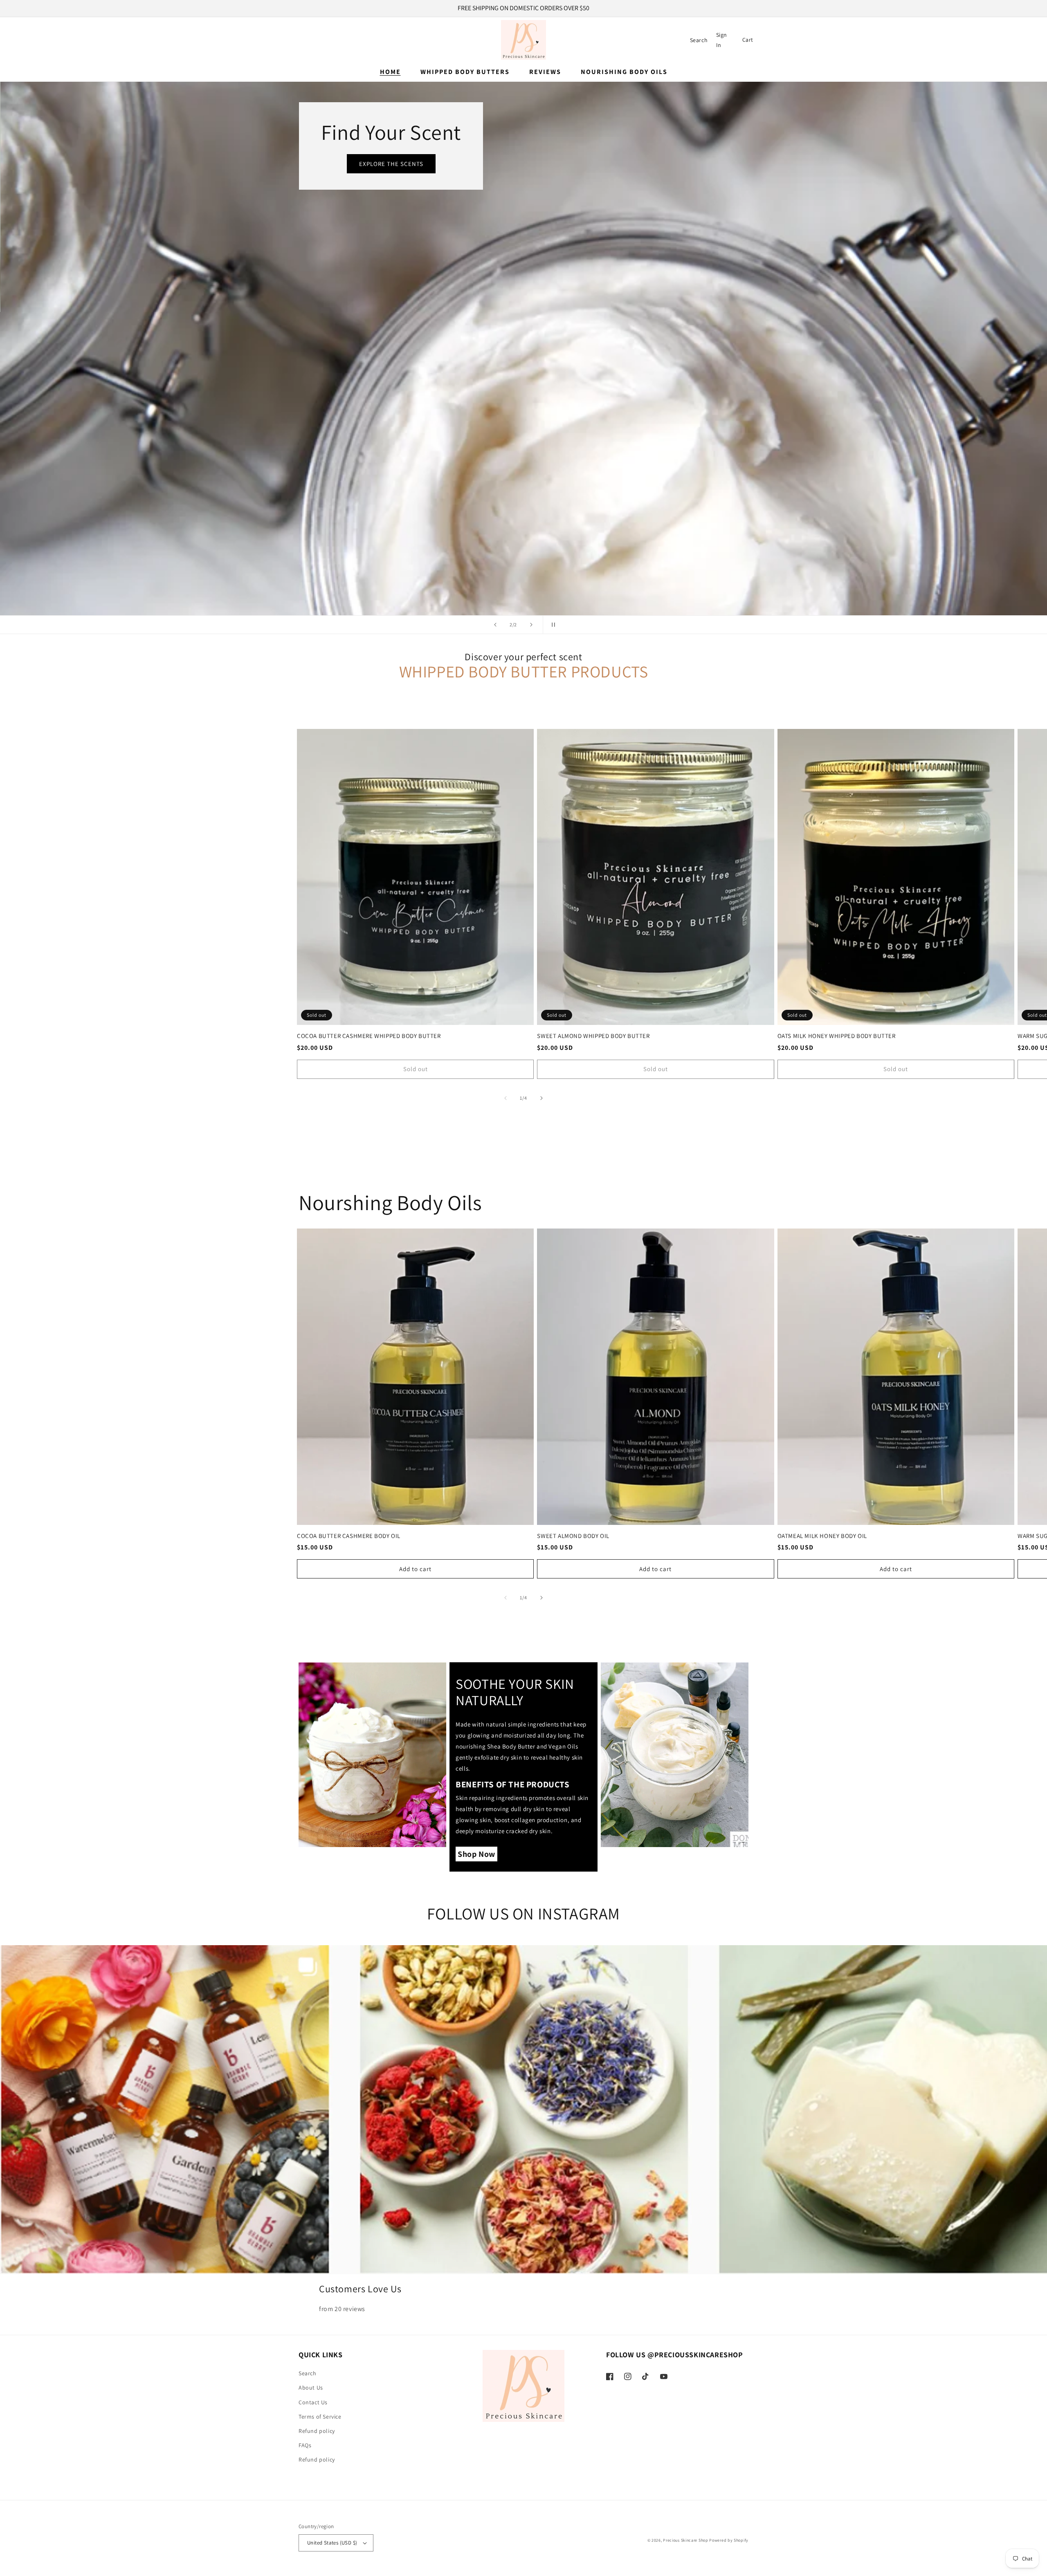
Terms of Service (320, 2417)
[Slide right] (541, 1098)
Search (308, 2373)
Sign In (723, 40)
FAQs (305, 2445)
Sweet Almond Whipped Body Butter (593, 1036)
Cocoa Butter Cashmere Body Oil (349, 1536)
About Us (311, 2388)
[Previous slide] (495, 625)
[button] (699, 40)
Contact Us (313, 2402)
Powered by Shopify (729, 2540)
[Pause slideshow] (552, 625)
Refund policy (317, 2431)
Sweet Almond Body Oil (573, 1536)
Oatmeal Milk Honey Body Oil (822, 1536)
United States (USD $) (332, 2543)
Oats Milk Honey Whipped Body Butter (837, 1036)
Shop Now (340, 375)
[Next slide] (531, 625)
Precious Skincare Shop (685, 2540)
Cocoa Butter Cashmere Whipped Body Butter (369, 1036)
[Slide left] (506, 1098)
